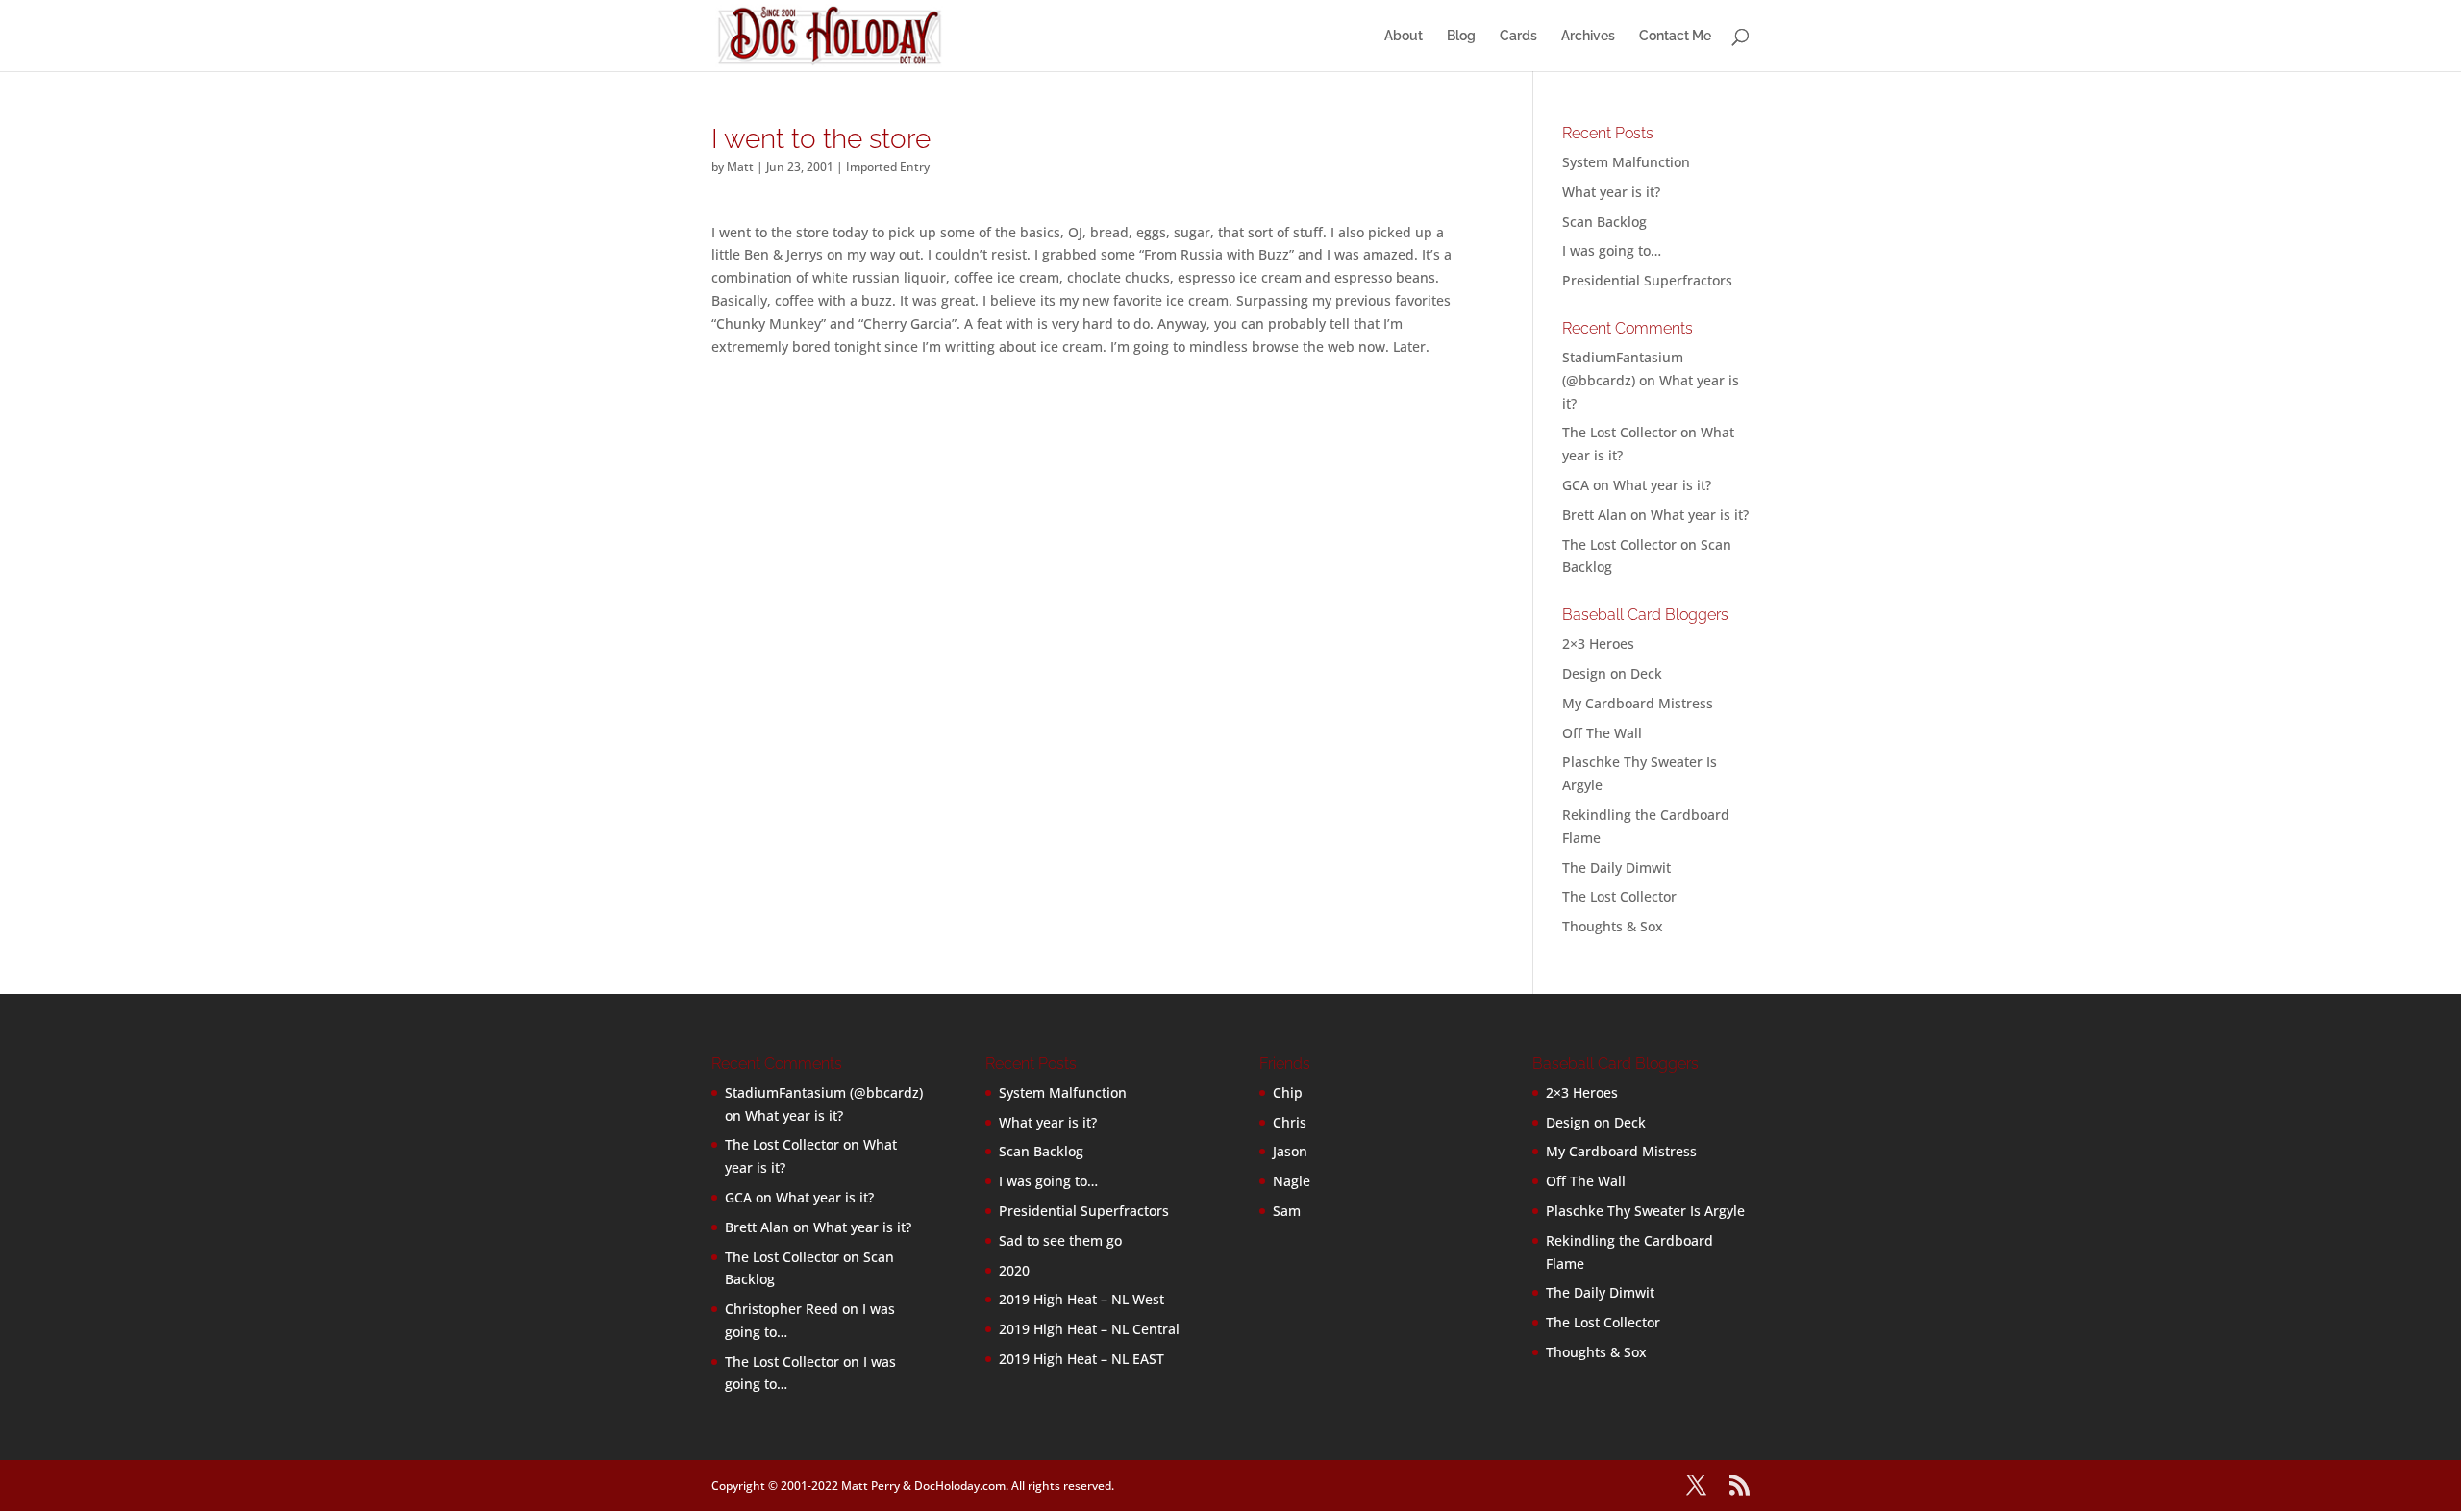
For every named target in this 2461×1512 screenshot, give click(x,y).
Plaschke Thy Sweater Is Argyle (1645, 1211)
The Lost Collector (1619, 896)
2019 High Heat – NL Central (1089, 1329)
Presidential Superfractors (1647, 280)
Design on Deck (1612, 673)
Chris (1290, 1122)
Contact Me (1675, 36)
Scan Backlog (1604, 222)
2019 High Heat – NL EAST (1081, 1359)
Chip (1288, 1092)
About (1404, 36)
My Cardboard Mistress (1638, 703)
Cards (1518, 36)
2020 (1014, 1270)
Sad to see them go (1060, 1240)
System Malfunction (1626, 162)
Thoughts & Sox (1613, 926)
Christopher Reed (782, 1309)
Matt (740, 167)
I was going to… (1612, 250)
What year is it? (1611, 192)
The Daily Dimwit (1616, 868)
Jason (1290, 1151)
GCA (1576, 485)
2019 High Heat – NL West (1081, 1299)
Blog (1461, 36)
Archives (1588, 36)
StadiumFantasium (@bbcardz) (824, 1092)
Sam (1287, 1211)
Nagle (1292, 1181)
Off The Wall (1602, 733)
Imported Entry (888, 167)
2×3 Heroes (1598, 644)
